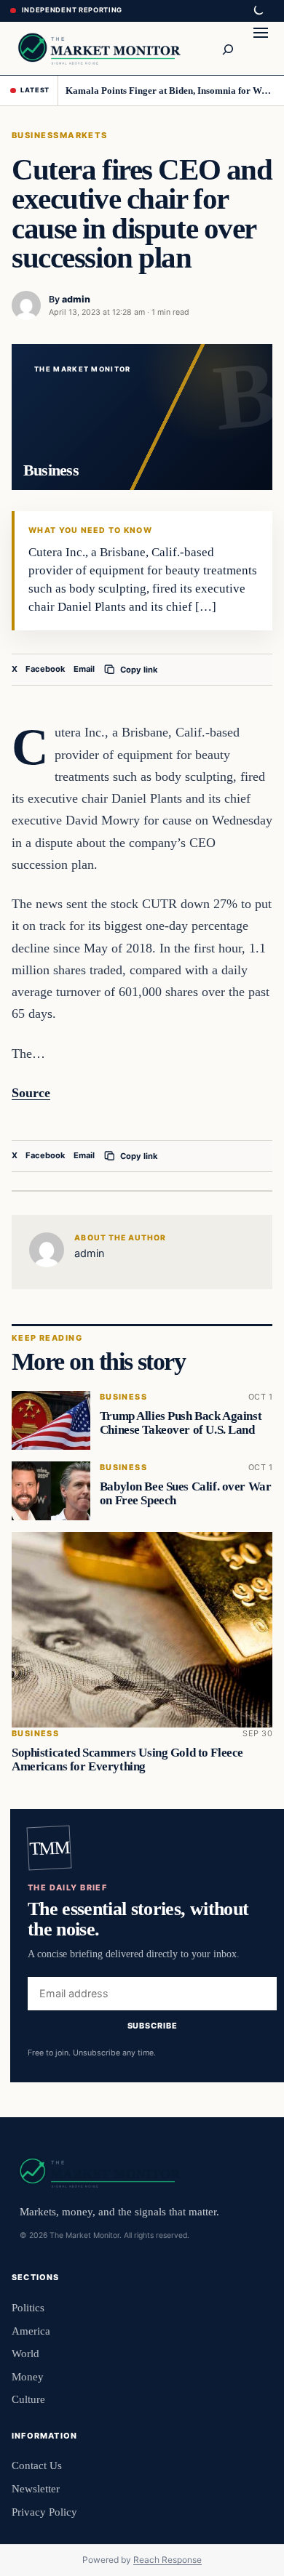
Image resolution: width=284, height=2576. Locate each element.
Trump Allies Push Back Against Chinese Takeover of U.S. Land (181, 1424)
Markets (84, 135)
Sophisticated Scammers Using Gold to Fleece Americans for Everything (127, 1760)
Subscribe (153, 2026)
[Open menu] (261, 48)
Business (36, 135)
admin (76, 299)
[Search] (227, 48)
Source (31, 1093)
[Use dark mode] (258, 11)
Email (84, 669)
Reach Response (167, 2560)
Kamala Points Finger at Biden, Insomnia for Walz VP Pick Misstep (169, 91)
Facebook (46, 669)
